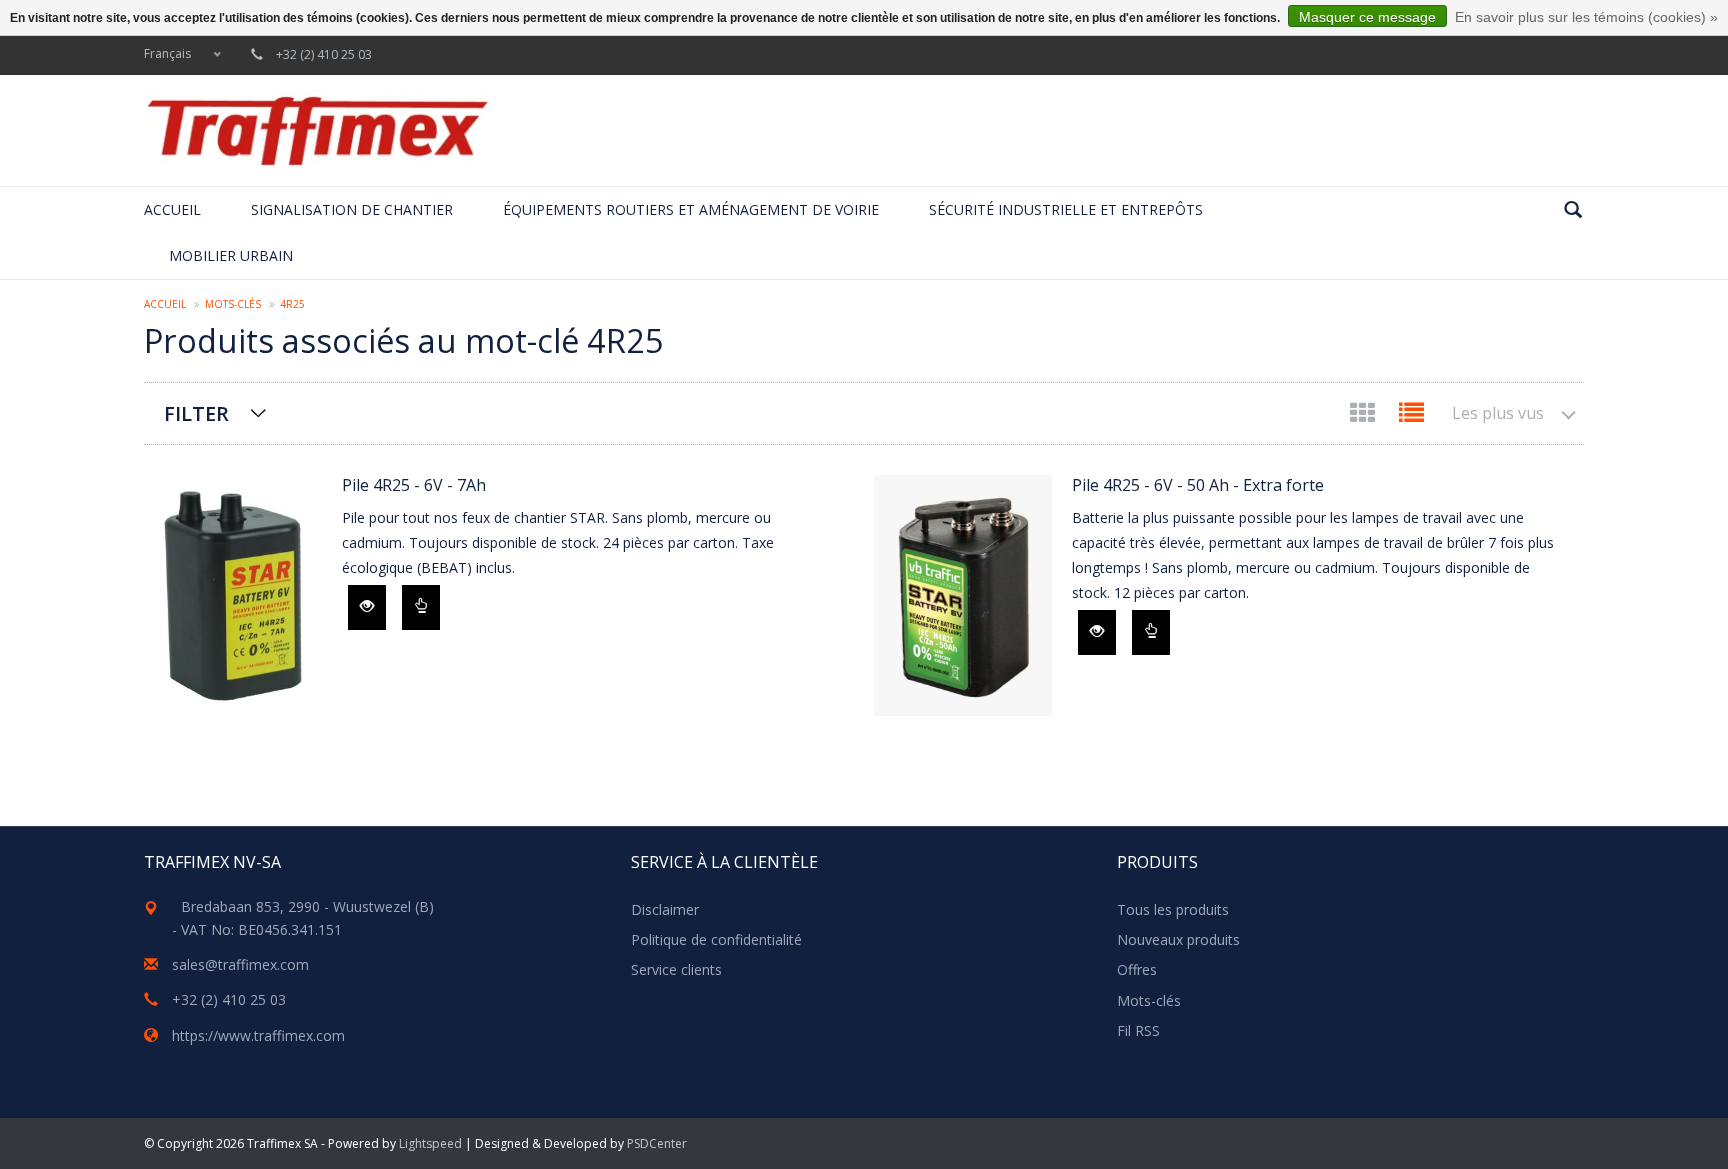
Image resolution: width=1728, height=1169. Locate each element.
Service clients (676, 969)
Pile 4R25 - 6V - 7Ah (414, 485)
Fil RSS (1138, 1030)
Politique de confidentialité (716, 939)
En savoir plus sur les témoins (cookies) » (1586, 17)
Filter (196, 413)
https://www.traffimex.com (258, 1035)
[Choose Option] (421, 607)
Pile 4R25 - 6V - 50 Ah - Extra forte (1198, 485)
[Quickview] (367, 607)
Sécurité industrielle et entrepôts (1066, 209)
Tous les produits (1173, 909)
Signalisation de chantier (352, 209)
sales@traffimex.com (240, 964)
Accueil (172, 209)
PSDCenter (657, 1143)
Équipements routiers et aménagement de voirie (691, 209)
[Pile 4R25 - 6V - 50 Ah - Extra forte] (963, 595)
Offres (1137, 969)
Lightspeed (430, 1143)
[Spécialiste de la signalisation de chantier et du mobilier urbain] (316, 130)
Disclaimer (665, 909)
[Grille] (1364, 416)
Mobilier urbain (231, 255)
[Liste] (1411, 416)
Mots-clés (233, 304)
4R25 (292, 304)
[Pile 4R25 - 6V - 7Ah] (233, 595)
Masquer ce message (1367, 17)
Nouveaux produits (1178, 939)
